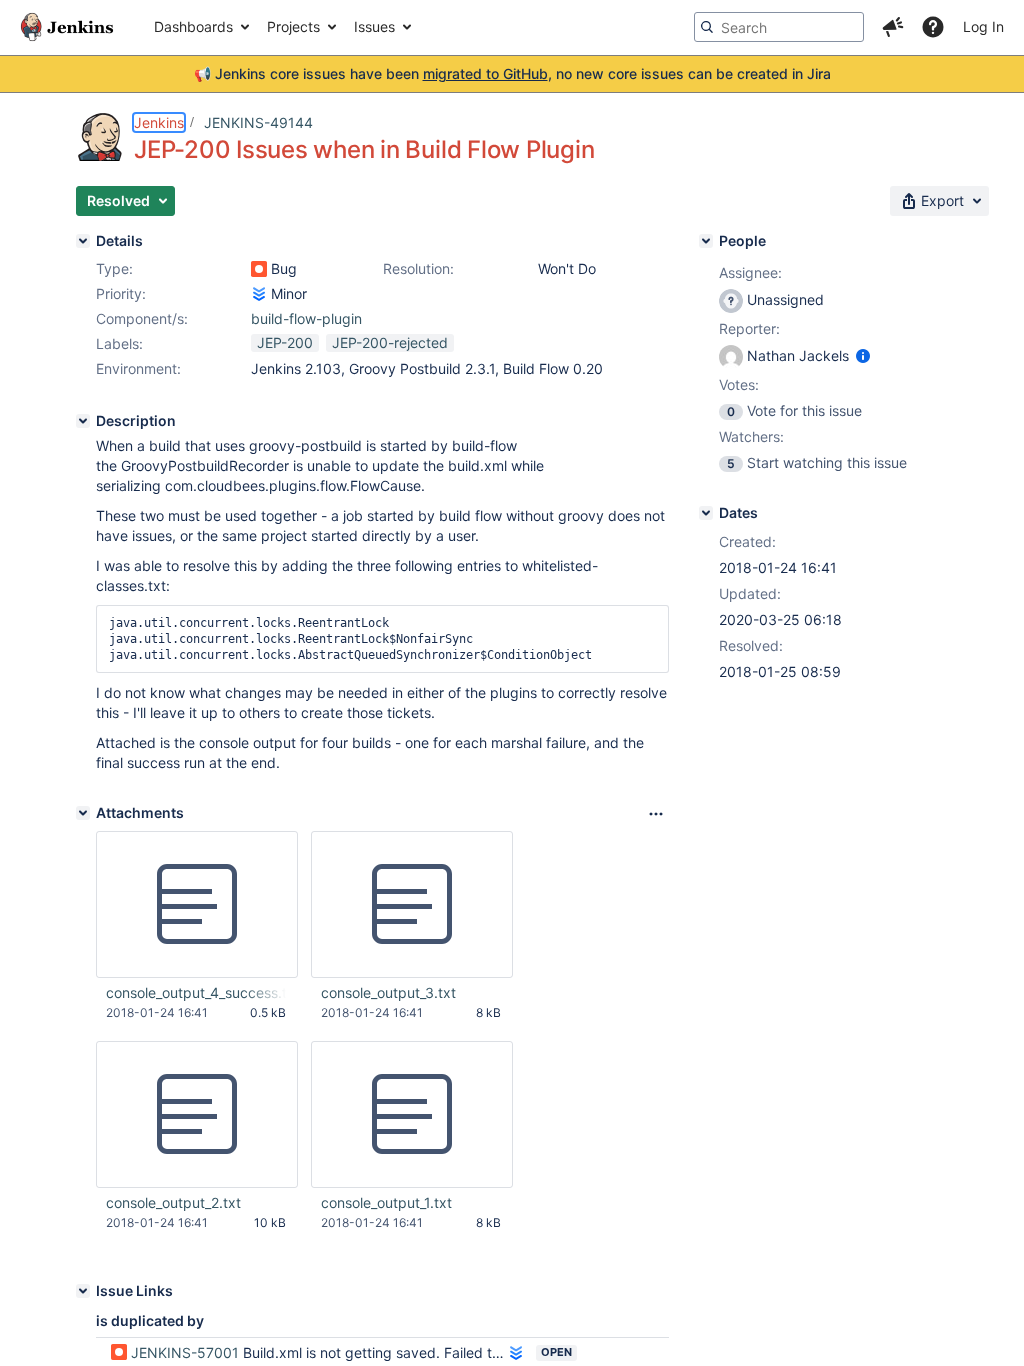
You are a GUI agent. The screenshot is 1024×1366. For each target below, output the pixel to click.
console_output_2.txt (173, 1202)
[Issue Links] (83, 1291)
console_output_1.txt (386, 1202)
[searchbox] (779, 27)
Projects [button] (293, 26)
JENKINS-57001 (185, 1352)
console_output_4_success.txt (196, 992)
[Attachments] (83, 813)
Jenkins (159, 122)
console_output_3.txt (388, 992)
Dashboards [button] (193, 26)
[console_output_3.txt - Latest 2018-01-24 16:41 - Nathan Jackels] (412, 905)
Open (556, 1352)
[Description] (83, 421)
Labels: (119, 343)
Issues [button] (374, 26)
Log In (983, 26)
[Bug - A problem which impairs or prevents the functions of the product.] (259, 269)
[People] (706, 241)
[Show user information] (863, 355)
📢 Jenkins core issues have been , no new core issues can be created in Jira (512, 73)
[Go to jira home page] (67, 27)
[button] (893, 27)
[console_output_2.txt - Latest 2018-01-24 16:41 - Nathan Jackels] (197, 1115)
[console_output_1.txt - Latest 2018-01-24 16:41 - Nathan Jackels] (412, 1115)
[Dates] (706, 513)
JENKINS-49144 (258, 122)
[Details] (83, 241)
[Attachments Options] (656, 814)
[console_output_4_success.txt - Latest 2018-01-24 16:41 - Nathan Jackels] (197, 905)
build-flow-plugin (306, 318)
